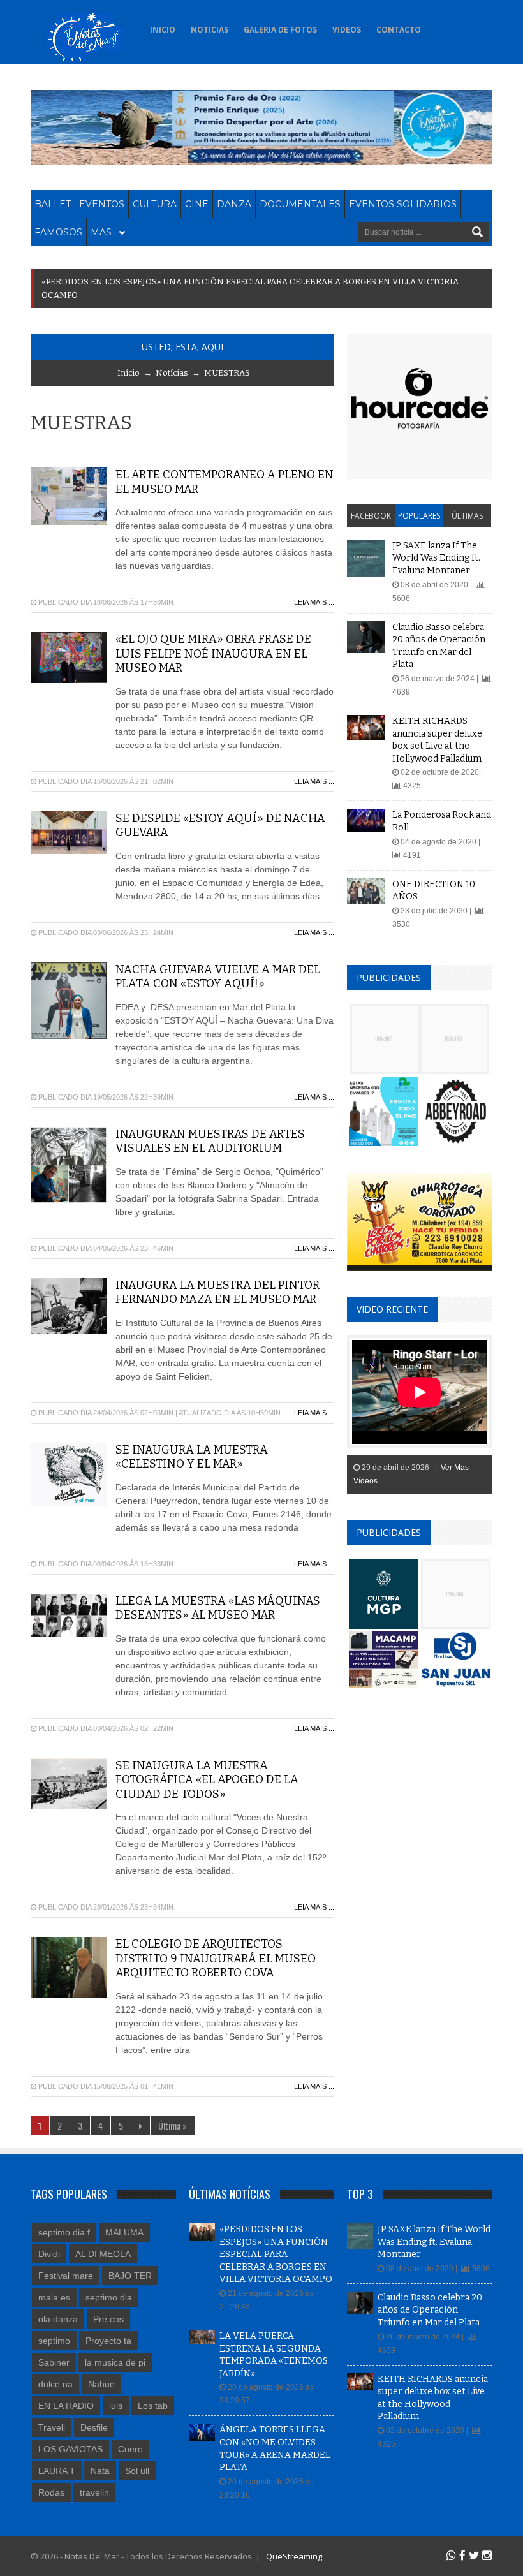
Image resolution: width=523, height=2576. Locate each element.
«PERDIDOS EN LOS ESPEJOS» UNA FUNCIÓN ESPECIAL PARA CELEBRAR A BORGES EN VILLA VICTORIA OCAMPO (276, 2254)
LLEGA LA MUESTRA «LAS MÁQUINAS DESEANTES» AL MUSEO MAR (218, 1608)
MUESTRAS (227, 373)
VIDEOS (347, 30)
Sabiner (54, 2362)
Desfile (94, 2427)
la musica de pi (115, 2362)
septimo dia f (64, 2232)
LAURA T (57, 2471)
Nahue (101, 2384)
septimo (54, 2341)
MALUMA (124, 2232)
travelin (94, 2492)
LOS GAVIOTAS (70, 2449)
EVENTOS (102, 204)
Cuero (130, 2449)
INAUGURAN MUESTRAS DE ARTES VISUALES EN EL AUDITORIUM (210, 1141)
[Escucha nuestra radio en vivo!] (444, 26)
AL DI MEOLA (103, 2254)
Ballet (53, 204)
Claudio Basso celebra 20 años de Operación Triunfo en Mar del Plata (430, 2310)
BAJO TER (130, 2276)
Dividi (49, 2254)
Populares (419, 516)
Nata (100, 2471)
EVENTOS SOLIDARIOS (403, 204)
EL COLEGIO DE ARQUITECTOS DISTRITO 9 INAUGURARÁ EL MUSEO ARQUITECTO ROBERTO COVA (216, 1958)
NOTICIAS (210, 30)
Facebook (371, 516)
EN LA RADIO (66, 2406)
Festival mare (66, 2276)
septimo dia (109, 2297)
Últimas (467, 516)
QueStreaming (293, 2556)
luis (116, 2406)
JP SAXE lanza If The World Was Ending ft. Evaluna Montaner (436, 558)
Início (129, 373)
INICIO (163, 30)
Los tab (153, 2406)
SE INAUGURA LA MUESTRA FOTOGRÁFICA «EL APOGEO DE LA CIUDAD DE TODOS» (207, 1780)
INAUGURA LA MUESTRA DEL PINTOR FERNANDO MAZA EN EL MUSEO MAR (217, 1292)
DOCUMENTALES (300, 204)
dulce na (55, 2384)
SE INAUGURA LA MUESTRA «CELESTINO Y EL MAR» (192, 1457)
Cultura (155, 204)
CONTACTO (399, 30)
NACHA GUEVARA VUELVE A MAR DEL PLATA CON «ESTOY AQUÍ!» (218, 977)
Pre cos (108, 2319)
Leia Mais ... (314, 602)
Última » (173, 2125)
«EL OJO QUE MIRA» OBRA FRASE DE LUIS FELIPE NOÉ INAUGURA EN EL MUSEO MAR (213, 653)
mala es (54, 2297)
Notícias (172, 373)
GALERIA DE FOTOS (280, 30)
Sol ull (137, 2471)
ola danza (58, 2319)
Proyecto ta (108, 2341)
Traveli (52, 2427)
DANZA (234, 204)
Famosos (58, 232)
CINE (197, 204)
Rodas (51, 2492)
